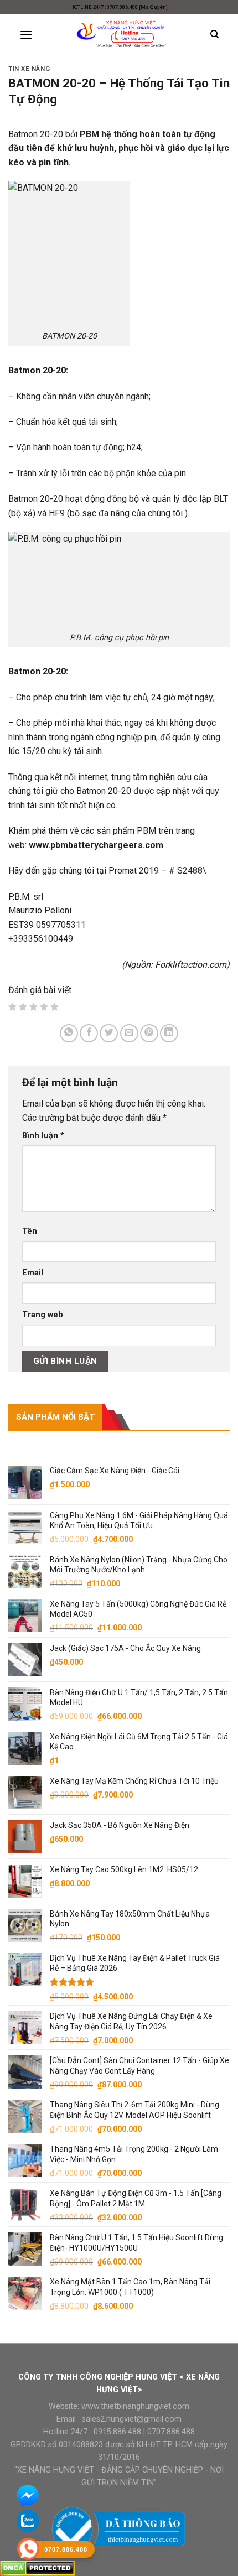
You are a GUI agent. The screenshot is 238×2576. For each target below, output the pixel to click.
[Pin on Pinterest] (149, 1033)
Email (33, 1273)
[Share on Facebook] (89, 1033)
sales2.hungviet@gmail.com (132, 2419)
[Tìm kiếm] (214, 34)
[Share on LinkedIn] (169, 1033)
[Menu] (26, 35)
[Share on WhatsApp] (69, 1033)
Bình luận (43, 1136)
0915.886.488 (117, 2432)
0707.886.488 (170, 2432)
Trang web (43, 1315)
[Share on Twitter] (109, 1033)
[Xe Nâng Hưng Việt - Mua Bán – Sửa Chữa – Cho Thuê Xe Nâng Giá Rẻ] (121, 35)
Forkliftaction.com (191, 965)
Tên (30, 1231)
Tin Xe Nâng (29, 69)
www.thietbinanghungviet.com (135, 2406)
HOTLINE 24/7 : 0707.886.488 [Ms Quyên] (119, 7)
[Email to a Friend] (129, 1033)
